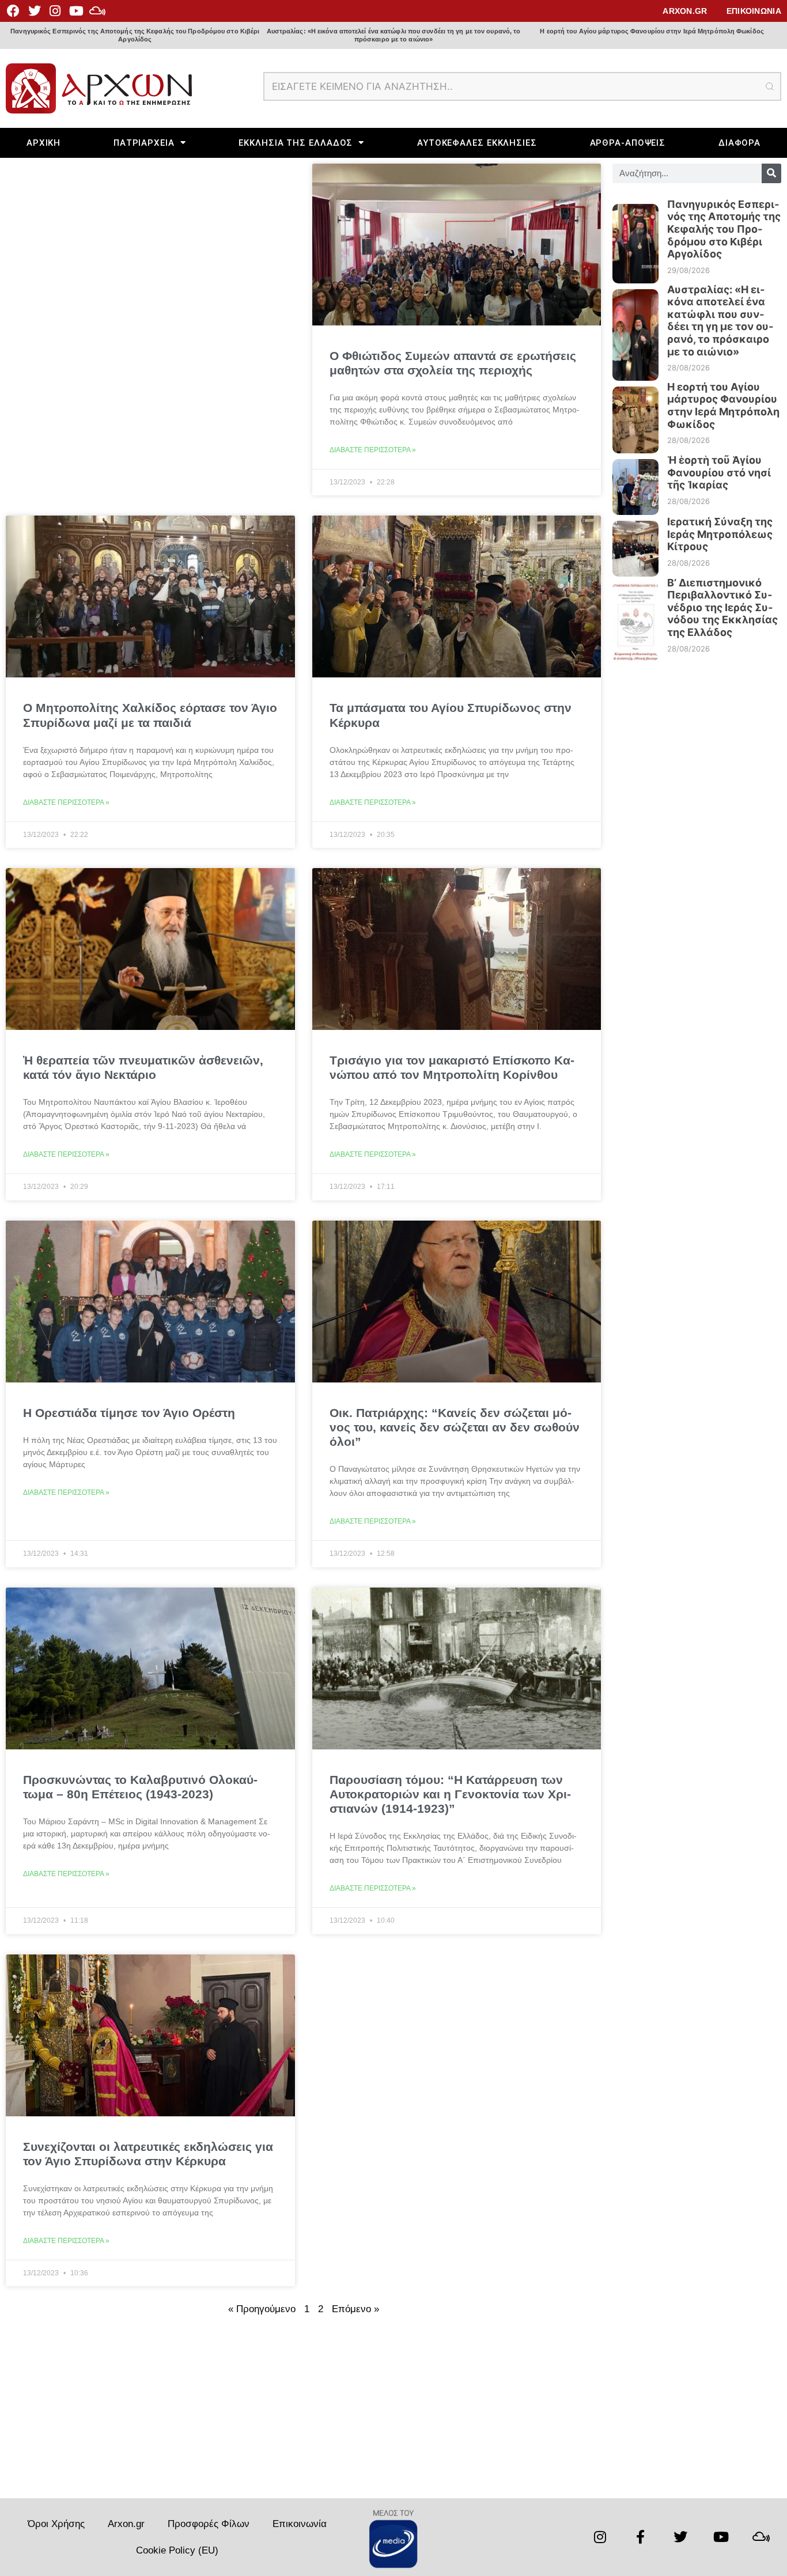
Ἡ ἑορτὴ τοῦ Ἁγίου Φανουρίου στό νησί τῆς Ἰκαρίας (719, 472)
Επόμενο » (355, 2309)
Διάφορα (739, 143)
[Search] (771, 173)
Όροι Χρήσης (56, 2524)
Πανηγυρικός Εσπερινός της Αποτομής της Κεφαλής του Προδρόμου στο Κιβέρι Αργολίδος (135, 35)
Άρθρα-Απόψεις (628, 143)
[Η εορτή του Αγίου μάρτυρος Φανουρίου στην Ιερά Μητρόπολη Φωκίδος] (635, 414)
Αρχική (43, 143)
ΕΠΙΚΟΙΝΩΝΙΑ (754, 11)
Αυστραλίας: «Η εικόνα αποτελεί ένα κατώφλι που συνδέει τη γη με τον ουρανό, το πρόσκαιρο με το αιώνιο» (394, 35)
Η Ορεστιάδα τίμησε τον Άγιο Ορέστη (129, 1413)
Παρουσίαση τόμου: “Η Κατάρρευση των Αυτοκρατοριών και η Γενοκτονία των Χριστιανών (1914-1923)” (450, 1794)
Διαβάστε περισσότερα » (373, 450)
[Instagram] (55, 11)
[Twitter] (34, 11)
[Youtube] (76, 11)
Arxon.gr (126, 2524)
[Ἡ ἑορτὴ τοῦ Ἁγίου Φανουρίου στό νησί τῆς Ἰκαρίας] (635, 481)
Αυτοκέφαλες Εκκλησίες (477, 143)
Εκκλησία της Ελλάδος (296, 143)
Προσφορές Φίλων (209, 2524)
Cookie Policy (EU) (177, 2550)
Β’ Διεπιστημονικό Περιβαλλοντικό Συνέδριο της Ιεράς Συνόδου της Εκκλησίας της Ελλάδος (722, 607)
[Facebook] (13, 11)
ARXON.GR (685, 11)
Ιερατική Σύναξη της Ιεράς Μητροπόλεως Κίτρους (720, 534)
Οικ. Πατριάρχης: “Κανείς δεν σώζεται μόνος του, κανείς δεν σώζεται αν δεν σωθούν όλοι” (455, 1427)
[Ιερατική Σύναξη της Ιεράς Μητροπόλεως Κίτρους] (635, 543)
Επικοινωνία (300, 2524)
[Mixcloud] (97, 11)
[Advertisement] (303, 2412)
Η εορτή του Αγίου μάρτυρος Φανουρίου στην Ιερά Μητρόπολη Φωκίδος (652, 31)
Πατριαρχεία (144, 143)
